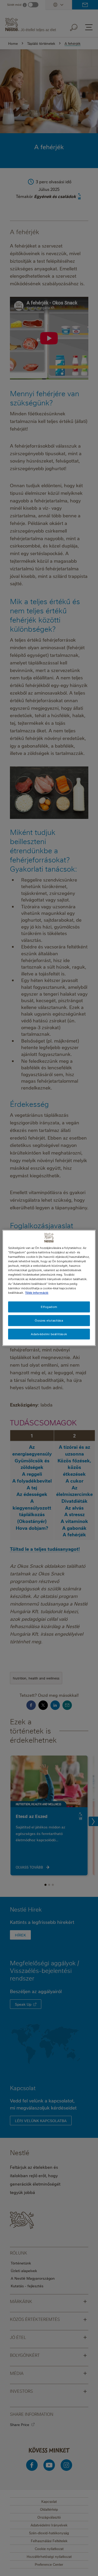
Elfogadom (49, 1307)
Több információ (37, 1293)
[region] (49, 1288)
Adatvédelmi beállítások (49, 1334)
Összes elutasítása (49, 1320)
